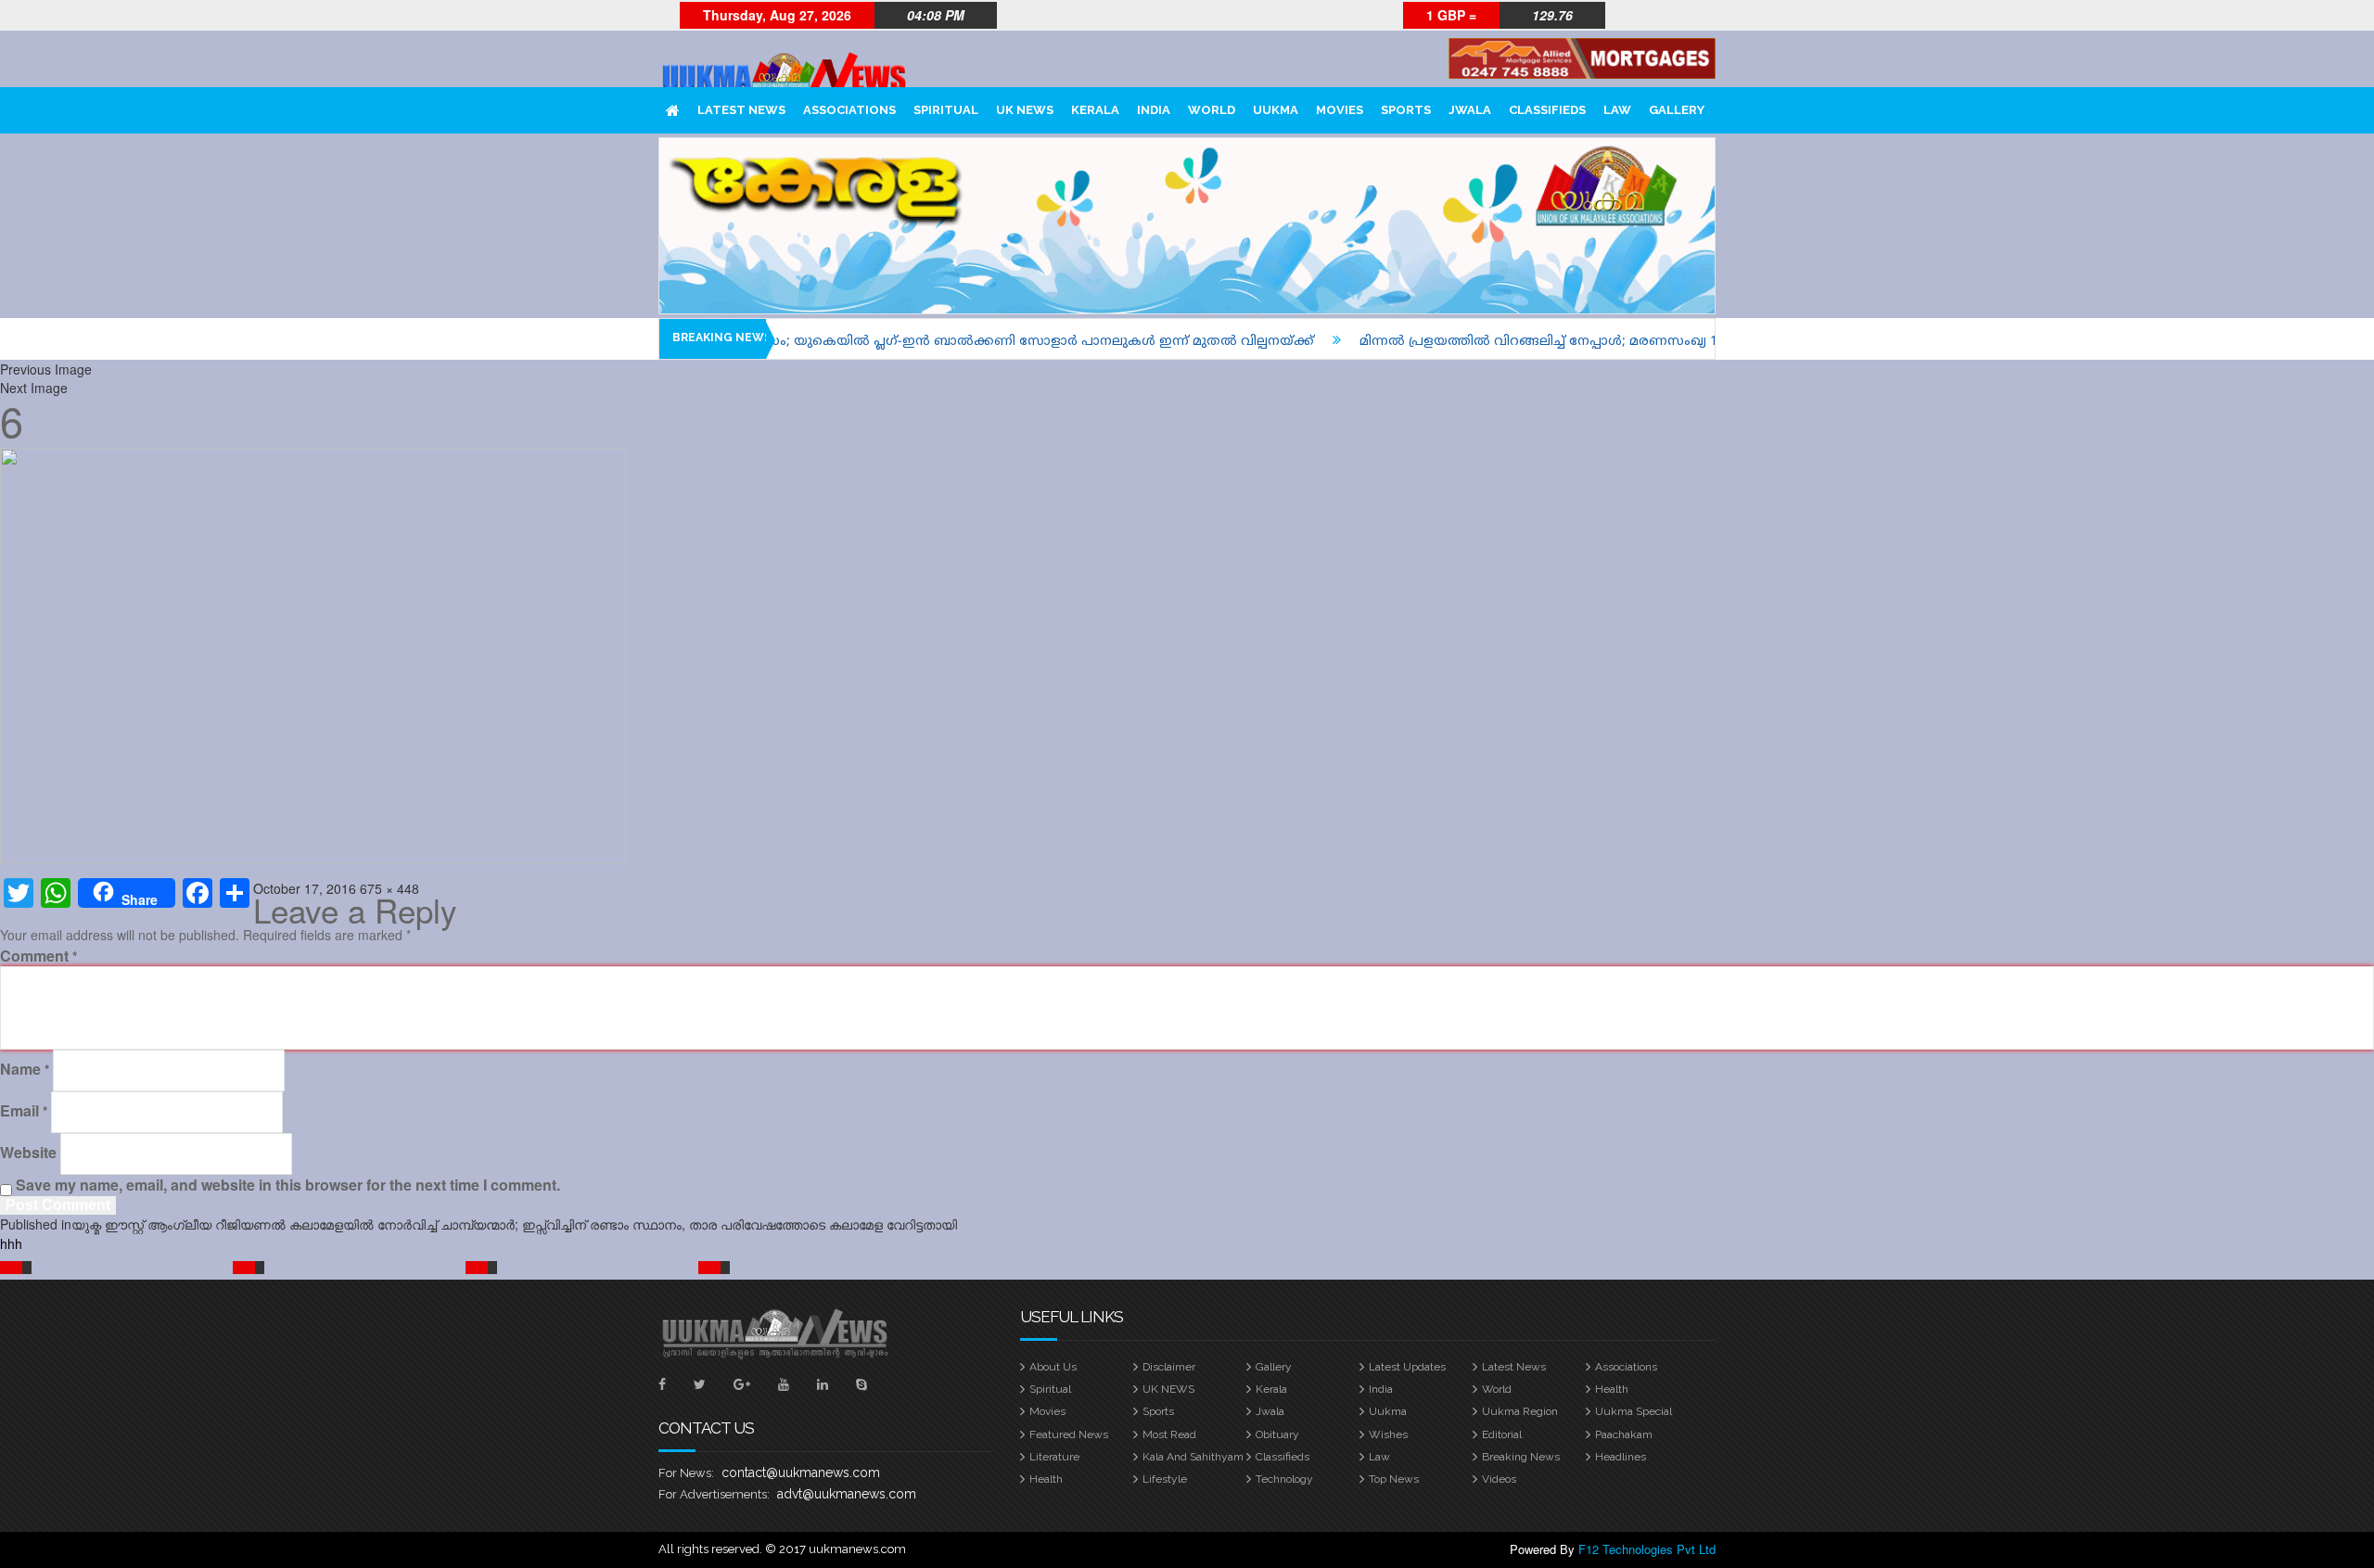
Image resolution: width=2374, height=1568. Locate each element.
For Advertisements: (714, 1494)
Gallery (1677, 110)
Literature (1054, 1457)
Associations (849, 110)
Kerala (1095, 110)
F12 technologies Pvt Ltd (1647, 1549)
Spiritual (946, 110)
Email (24, 1111)
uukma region (1520, 1411)
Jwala (1470, 110)
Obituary (1277, 1434)
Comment (38, 956)
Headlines (1621, 1457)
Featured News (1069, 1434)
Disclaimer (1169, 1367)
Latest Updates (1407, 1367)
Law (1617, 110)
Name (25, 1069)
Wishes (1388, 1434)
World (1212, 110)
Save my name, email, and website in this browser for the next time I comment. (288, 1185)
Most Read (1169, 1434)
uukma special (1634, 1411)
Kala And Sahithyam (1193, 1457)
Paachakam (1624, 1434)
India (1154, 110)
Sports (1406, 110)
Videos (1499, 1479)
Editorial (1502, 1434)
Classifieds (1547, 110)
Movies (1340, 110)
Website (28, 1153)
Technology (1284, 1479)
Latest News (741, 110)
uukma (1276, 110)
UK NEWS (1025, 110)
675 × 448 (389, 888)
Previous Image (46, 369)
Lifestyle (1165, 1479)
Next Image (34, 388)
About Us (1053, 1367)
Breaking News (1521, 1457)
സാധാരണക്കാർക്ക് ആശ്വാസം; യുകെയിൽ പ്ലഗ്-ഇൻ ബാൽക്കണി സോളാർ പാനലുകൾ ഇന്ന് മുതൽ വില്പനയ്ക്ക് (872, 342)
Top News (1394, 1479)
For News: (686, 1473)
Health (1612, 1389)
